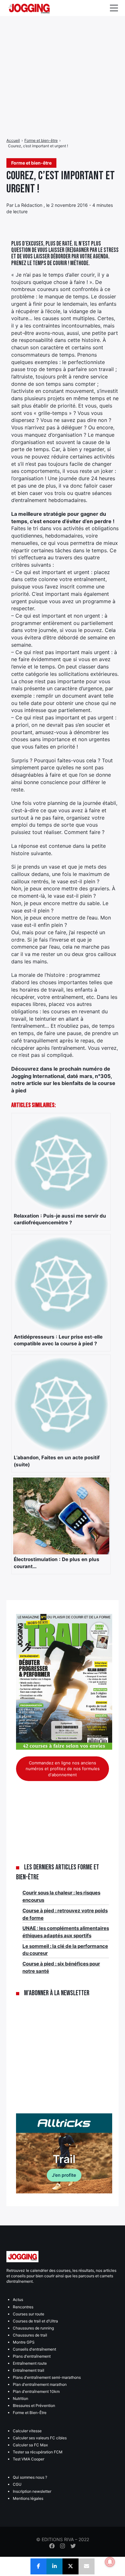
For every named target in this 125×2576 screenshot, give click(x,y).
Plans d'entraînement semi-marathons (47, 2377)
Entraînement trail (29, 2370)
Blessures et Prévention (34, 2406)
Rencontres (23, 2307)
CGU (17, 2484)
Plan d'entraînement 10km (36, 2391)
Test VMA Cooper (29, 2459)
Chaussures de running (33, 2328)
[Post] (71, 2566)
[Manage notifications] (110, 2562)
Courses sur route (29, 2314)
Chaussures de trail (30, 2335)
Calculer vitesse (27, 2431)
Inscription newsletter (32, 2491)
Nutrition (21, 2398)
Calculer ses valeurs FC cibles (40, 2438)
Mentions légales (28, 2498)
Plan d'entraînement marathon (40, 2384)
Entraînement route (30, 2363)
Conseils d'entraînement (34, 2349)
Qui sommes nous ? (30, 2477)
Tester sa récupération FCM (38, 2452)
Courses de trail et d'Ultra (35, 2321)
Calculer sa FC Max (30, 2445)
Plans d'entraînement (32, 2356)
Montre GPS (24, 2342)
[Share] (38, 2566)
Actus (18, 2300)
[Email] (87, 2566)
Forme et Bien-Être (30, 2413)
